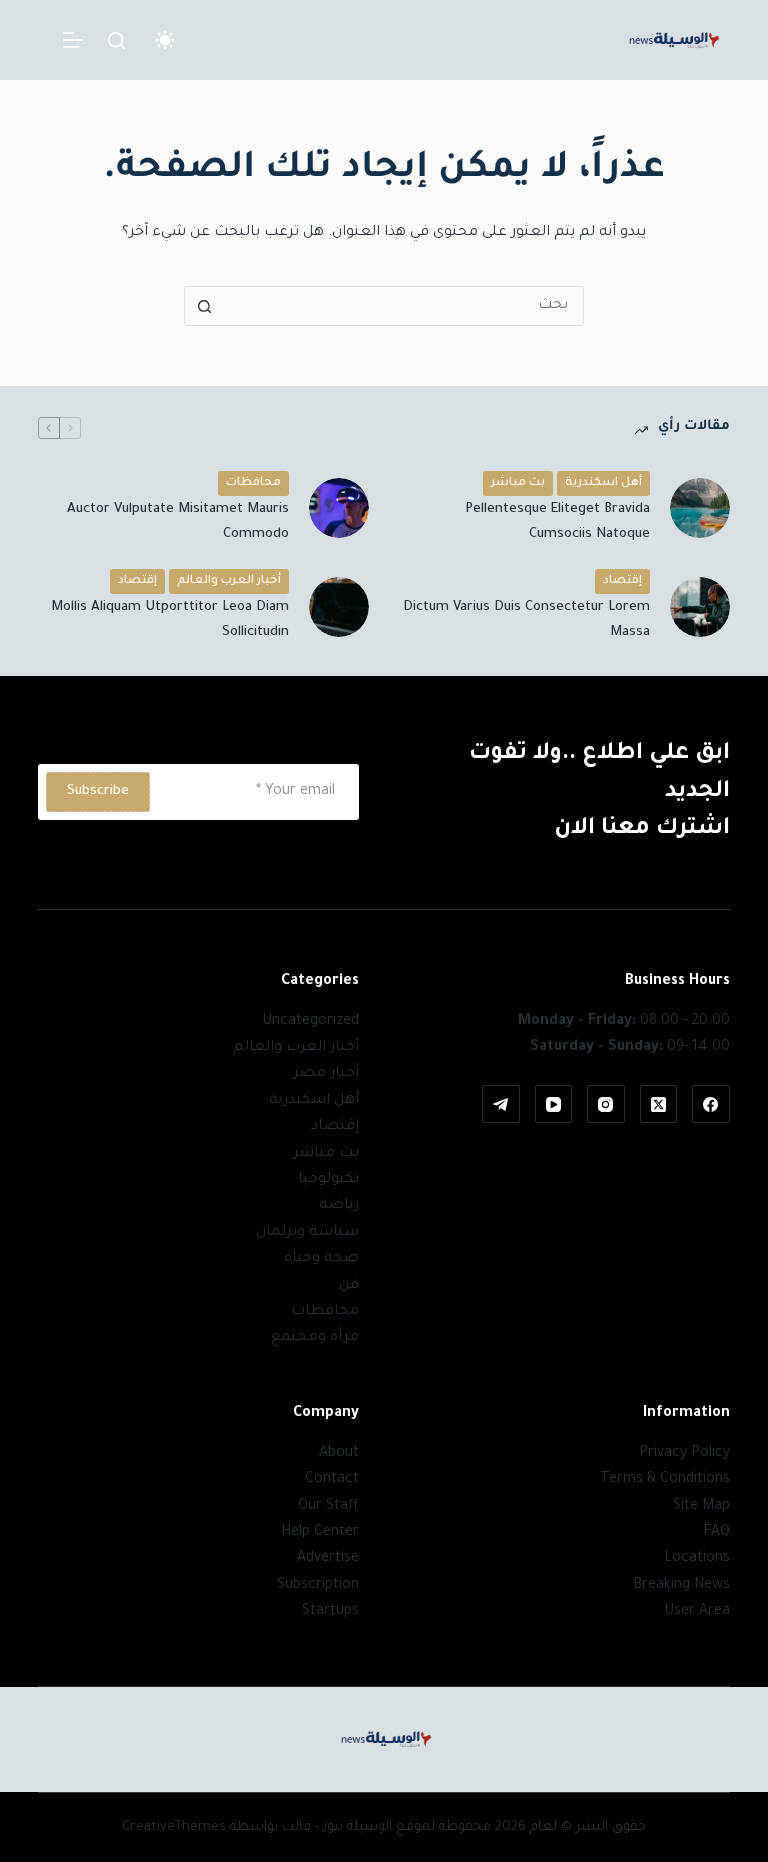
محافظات (253, 483)
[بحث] (116, 40)
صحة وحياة (321, 1259)
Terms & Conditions (665, 1480)
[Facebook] (711, 1104)
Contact (332, 1480)
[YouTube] (554, 1104)
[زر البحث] (204, 306)
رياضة (339, 1206)
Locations (697, 1559)
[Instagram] (606, 1104)
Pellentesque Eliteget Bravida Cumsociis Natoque (557, 522)
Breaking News (681, 1586)
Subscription (318, 1586)
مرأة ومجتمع (315, 1338)
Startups (330, 1612)
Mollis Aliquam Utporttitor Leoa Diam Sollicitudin (170, 620)
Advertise (328, 1559)
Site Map (701, 1507)
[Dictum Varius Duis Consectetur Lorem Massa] (700, 607)
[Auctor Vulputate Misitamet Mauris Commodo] (339, 508)
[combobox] (403, 306)
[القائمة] (73, 40)
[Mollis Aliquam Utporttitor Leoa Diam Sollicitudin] (339, 607)
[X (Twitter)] (659, 1104)
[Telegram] (501, 1104)
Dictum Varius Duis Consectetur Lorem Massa (526, 620)
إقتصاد (622, 581)
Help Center (320, 1533)
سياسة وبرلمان (307, 1233)
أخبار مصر (326, 1074)
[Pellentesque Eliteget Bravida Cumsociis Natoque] (700, 508)
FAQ (716, 1533)
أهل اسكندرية (603, 483)
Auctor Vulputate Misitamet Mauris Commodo (178, 522)
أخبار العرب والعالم (229, 581)
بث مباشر (518, 483)
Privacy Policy (684, 1454)
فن (349, 1286)
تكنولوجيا (328, 1180)
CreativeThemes (174, 1827)
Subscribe (98, 791)
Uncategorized (310, 1022)
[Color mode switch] (165, 40)
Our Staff (328, 1507)
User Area (697, 1612)
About (339, 1454)
